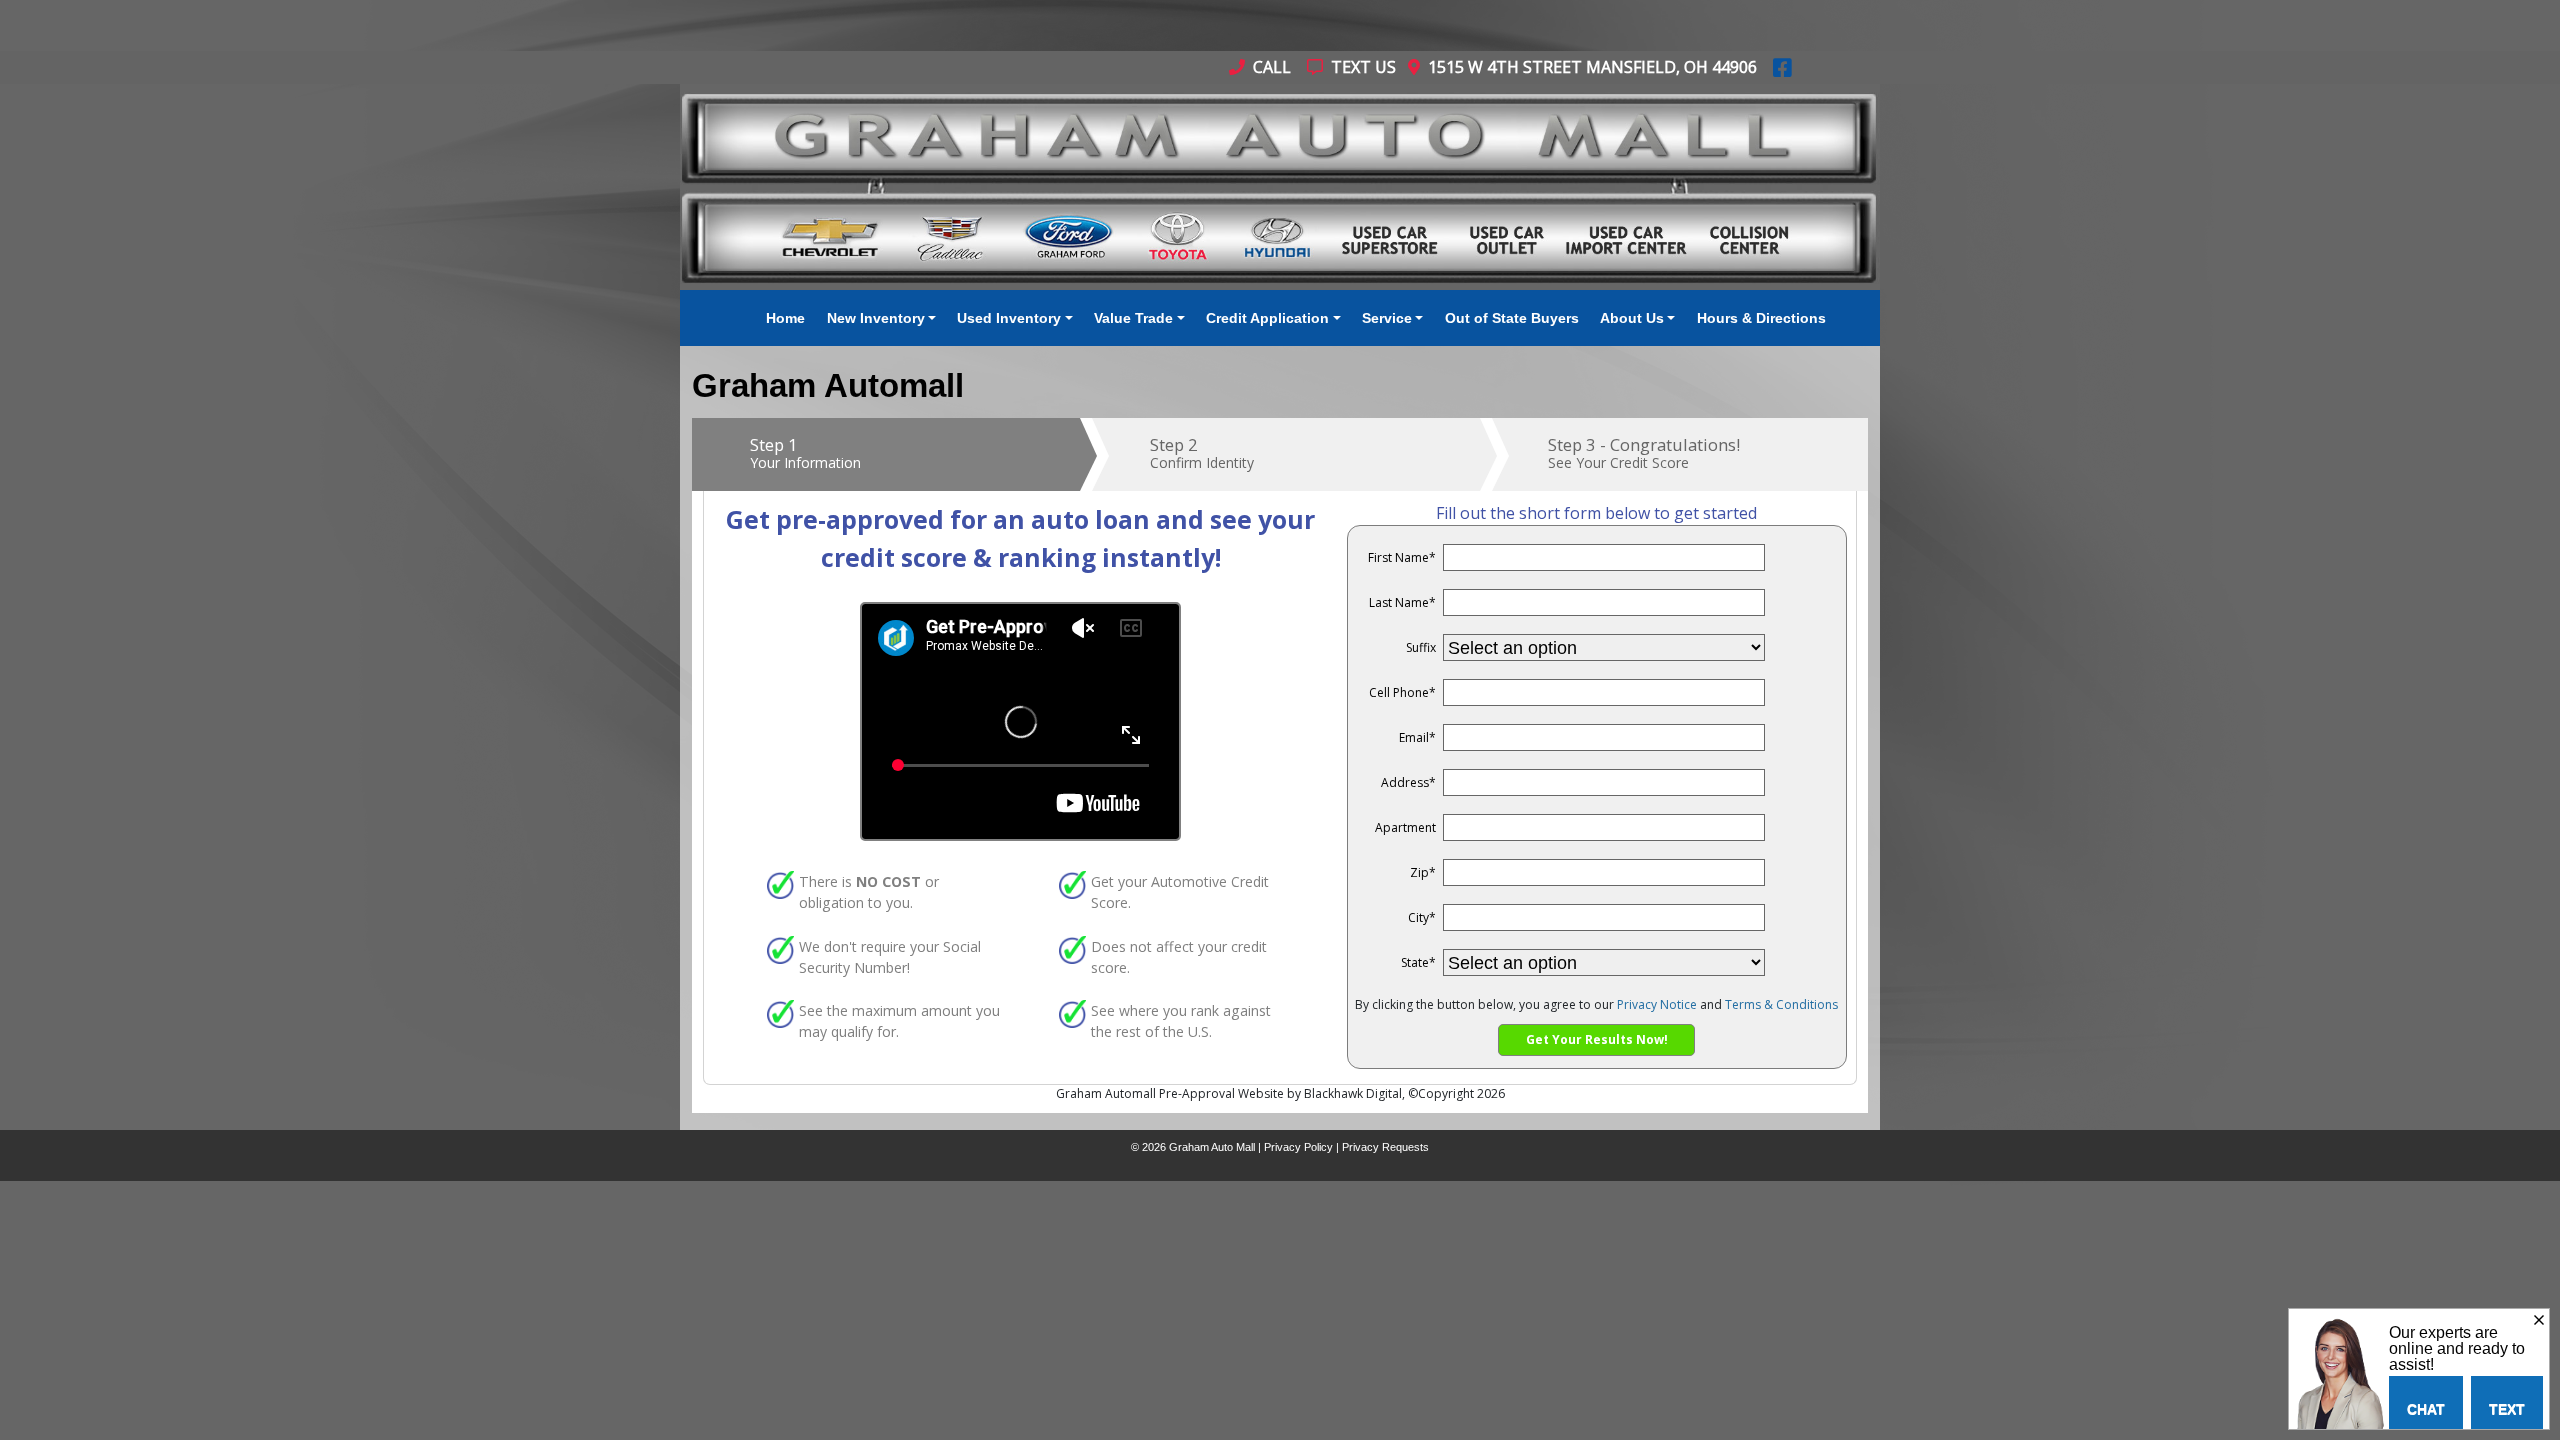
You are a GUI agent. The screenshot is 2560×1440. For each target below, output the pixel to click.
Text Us (1361, 67)
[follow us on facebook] (1782, 67)
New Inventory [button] (876, 318)
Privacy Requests (1385, 1147)
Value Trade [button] (1133, 318)
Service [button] (1387, 318)
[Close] (2539, 1321)
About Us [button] (1632, 318)
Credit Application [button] (1267, 318)
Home (785, 318)
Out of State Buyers (1512, 318)
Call (1270, 67)
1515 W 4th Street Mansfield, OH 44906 (1588, 67)
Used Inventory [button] (1009, 318)
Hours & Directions (1761, 318)
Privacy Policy (1298, 1147)
